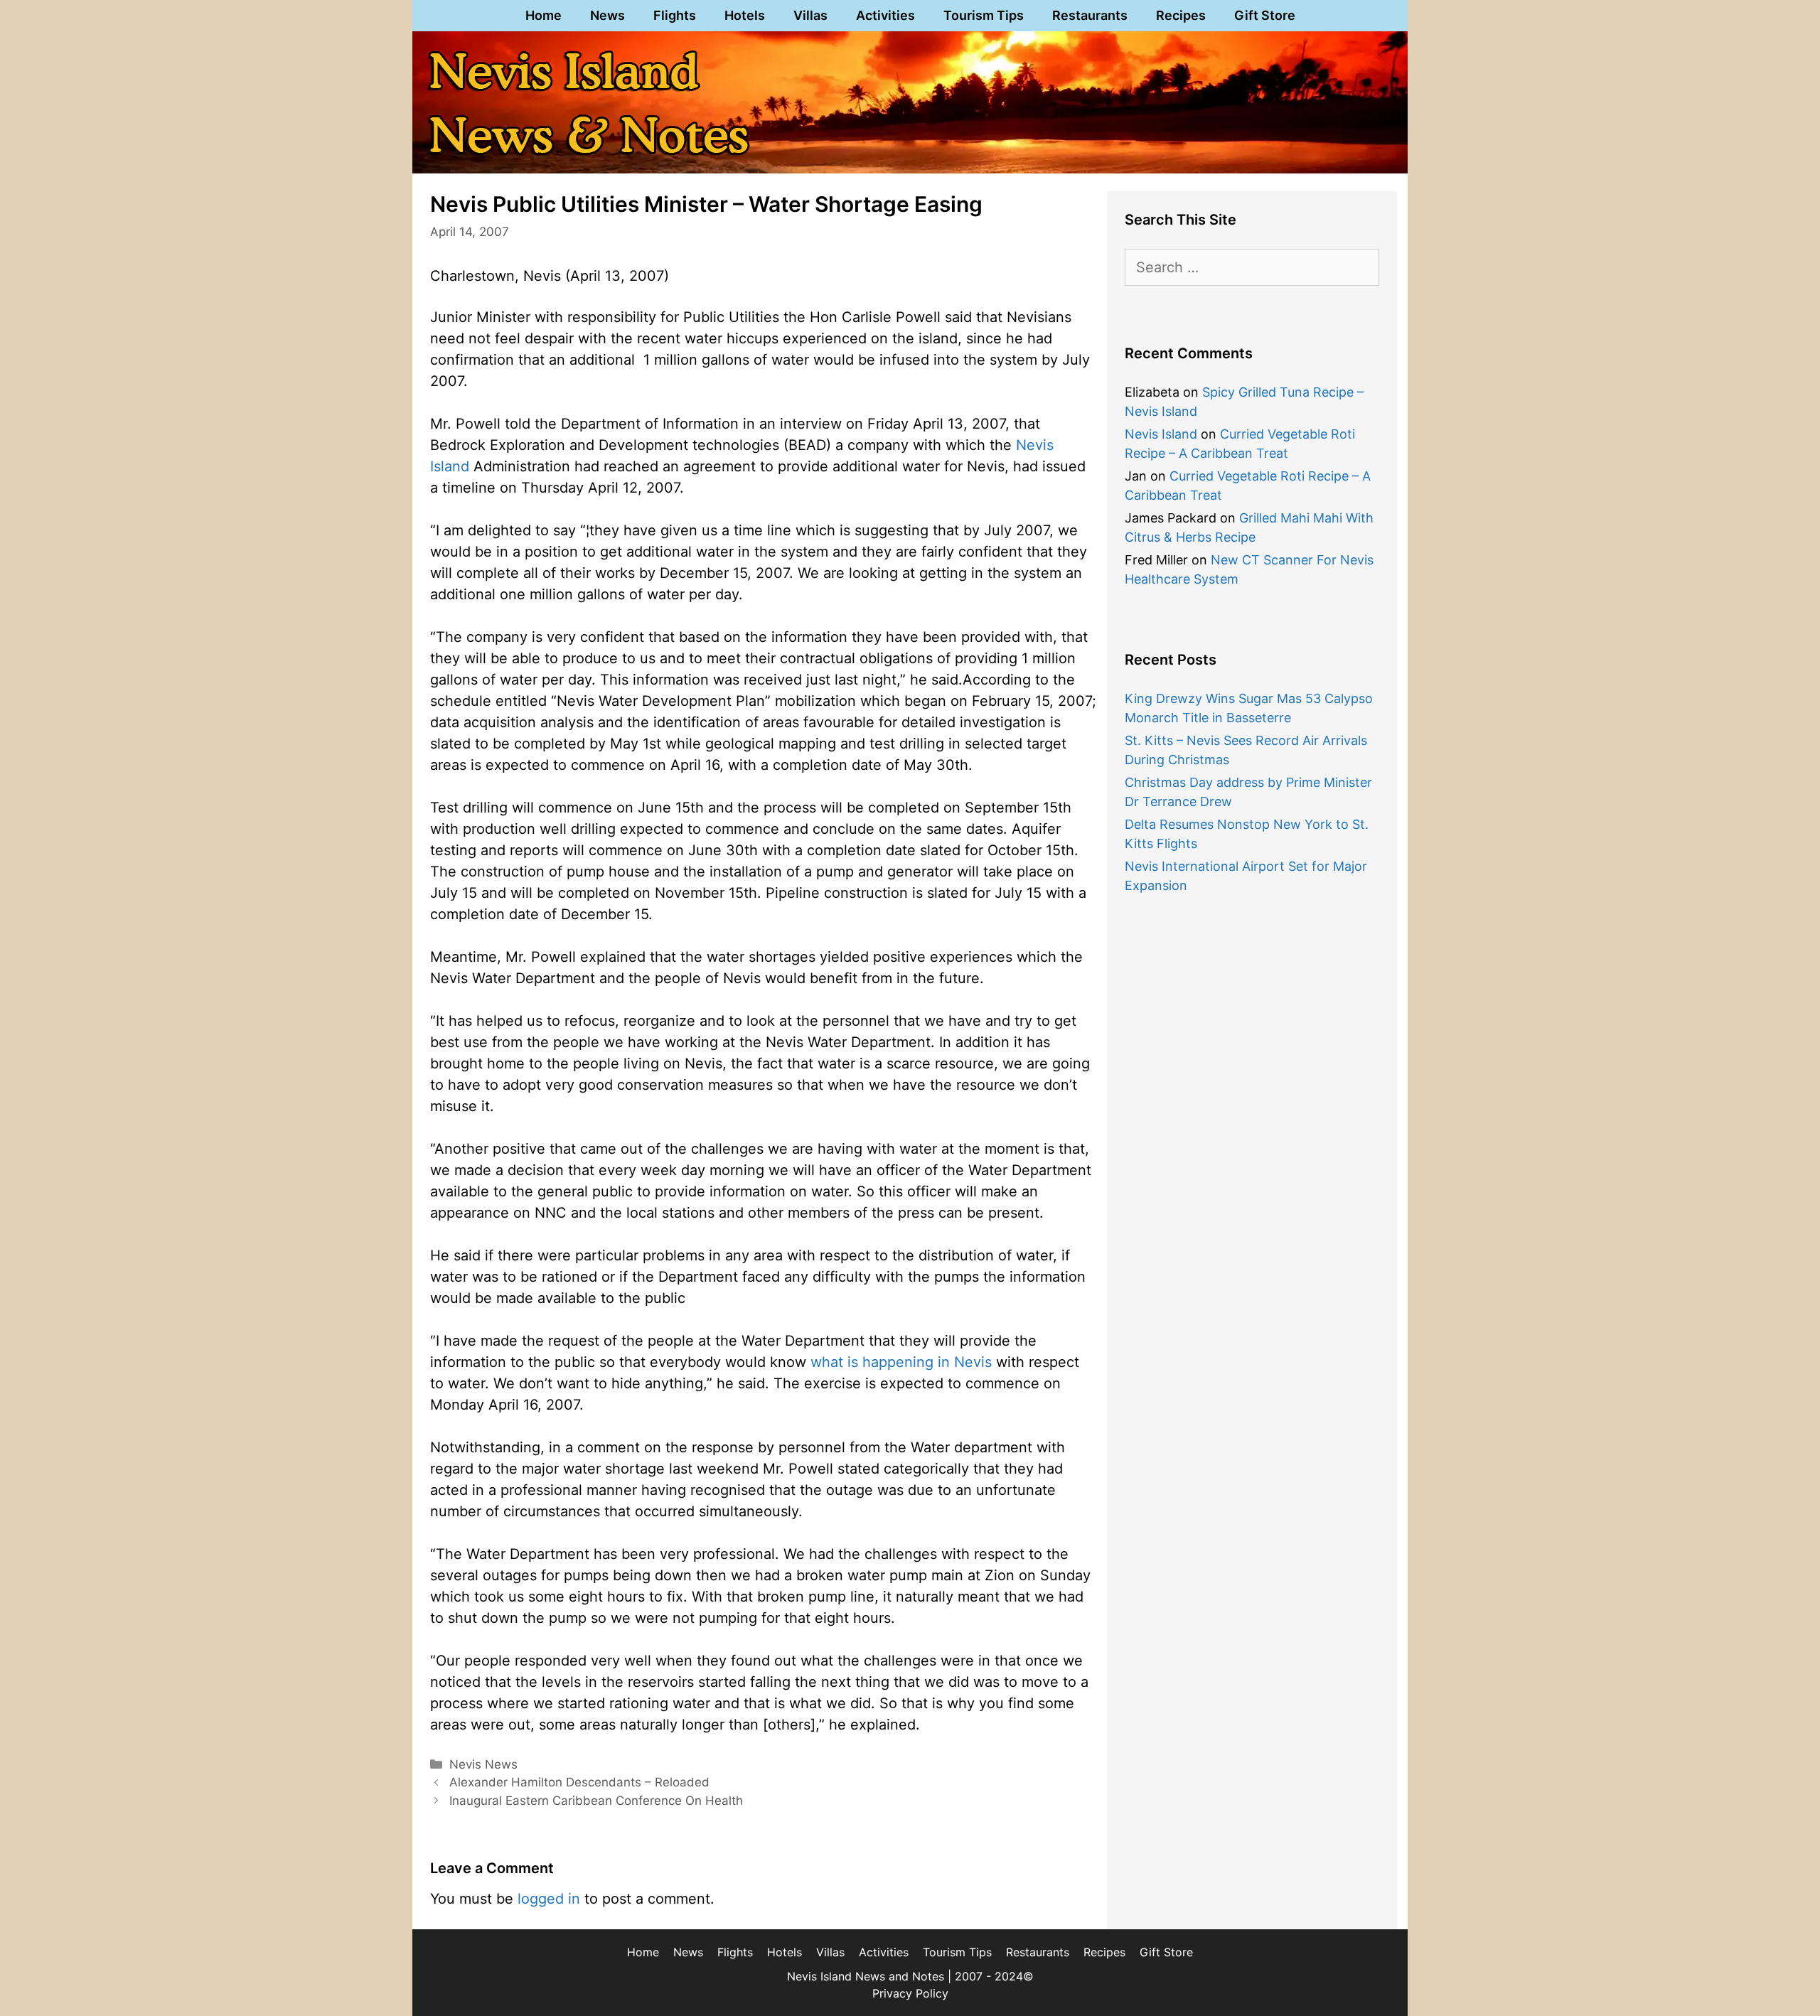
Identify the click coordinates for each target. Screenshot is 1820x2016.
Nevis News (483, 1764)
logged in (549, 1899)
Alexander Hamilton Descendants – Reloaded (579, 1782)
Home (544, 15)
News (607, 15)
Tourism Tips (984, 15)
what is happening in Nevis (901, 1362)
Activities (885, 15)
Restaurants (1090, 15)
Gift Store (1265, 15)
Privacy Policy (910, 1993)
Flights (675, 15)
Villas (810, 15)
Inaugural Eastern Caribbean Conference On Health (596, 1801)
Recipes (1181, 15)
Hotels (745, 15)
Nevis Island (1161, 434)
